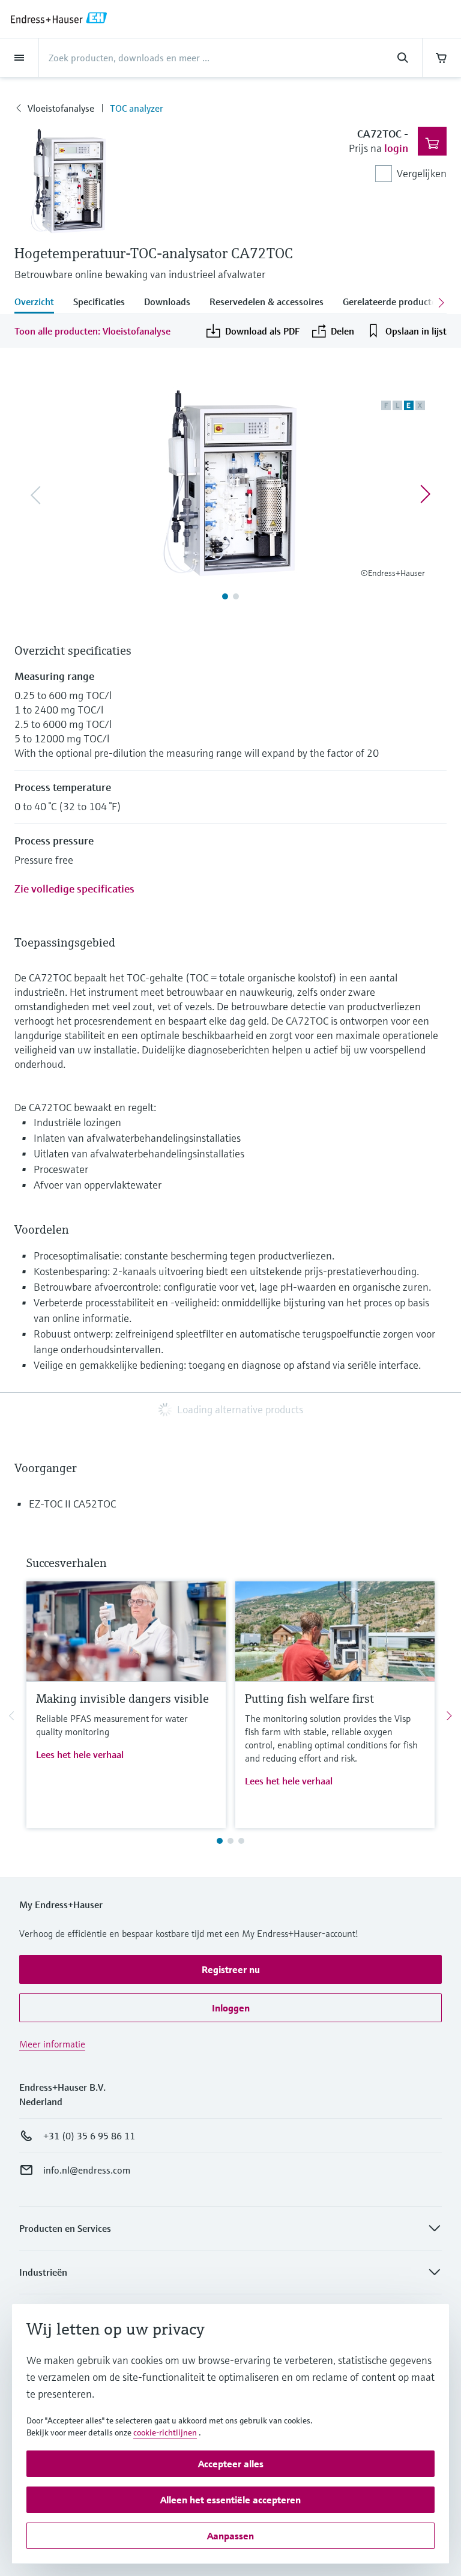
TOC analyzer (137, 108)
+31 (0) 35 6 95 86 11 (89, 2136)
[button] (230, 1969)
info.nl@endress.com (87, 2170)
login (396, 148)
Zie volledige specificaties (74, 889)
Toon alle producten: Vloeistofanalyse (92, 331)
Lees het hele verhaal (80, 1754)
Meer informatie (52, 2044)
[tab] (39, 303)
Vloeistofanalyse (61, 108)
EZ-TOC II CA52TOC (72, 1504)
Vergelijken (422, 173)
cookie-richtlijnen (165, 2432)
